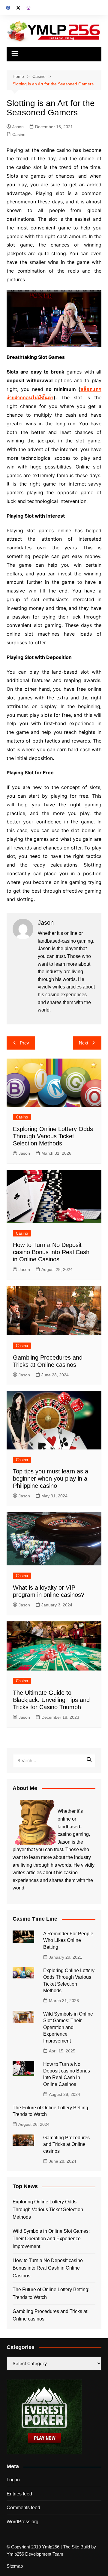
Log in (13, 2480)
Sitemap (15, 2566)
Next (84, 1043)
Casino (19, 134)
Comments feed (23, 2508)
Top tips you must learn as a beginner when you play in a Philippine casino (51, 1479)
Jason (18, 127)
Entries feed (19, 2494)
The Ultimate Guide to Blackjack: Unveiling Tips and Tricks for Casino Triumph (51, 1700)
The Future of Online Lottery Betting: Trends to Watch (51, 2293)
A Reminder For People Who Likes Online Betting (68, 1940)
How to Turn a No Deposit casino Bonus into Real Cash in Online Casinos (51, 1252)
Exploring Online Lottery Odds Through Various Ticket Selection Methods (53, 1136)
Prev (24, 1043)
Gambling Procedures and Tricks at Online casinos (66, 2144)
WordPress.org (22, 2522)
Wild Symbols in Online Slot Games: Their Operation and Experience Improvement (68, 2027)
